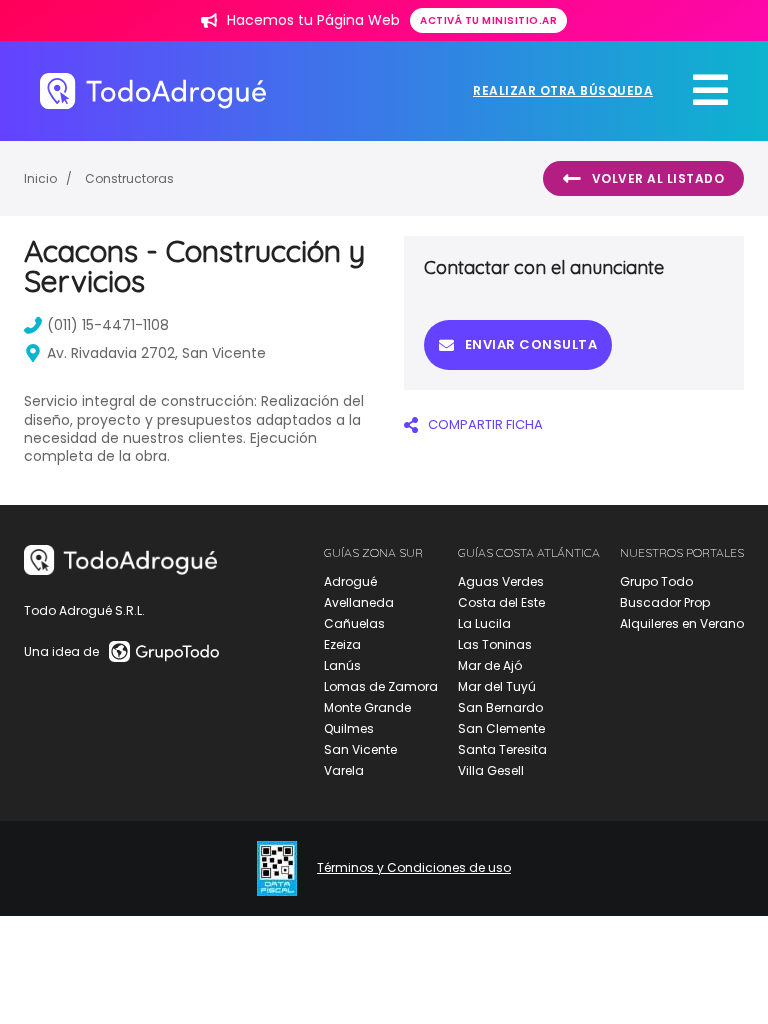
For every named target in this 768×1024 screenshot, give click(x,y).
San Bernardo (500, 707)
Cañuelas (354, 623)
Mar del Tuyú (497, 686)
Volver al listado (658, 178)
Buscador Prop (665, 602)
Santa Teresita (502, 749)
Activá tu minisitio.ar (488, 20)
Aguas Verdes (501, 581)
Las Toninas (495, 644)
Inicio (40, 178)
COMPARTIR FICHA (485, 424)
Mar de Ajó (490, 665)
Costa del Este (501, 602)
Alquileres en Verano (682, 623)
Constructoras (129, 178)
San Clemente (501, 728)
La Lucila (484, 623)
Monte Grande (367, 707)
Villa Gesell (491, 770)
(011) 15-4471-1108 (108, 325)
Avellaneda (359, 602)
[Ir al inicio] (153, 90)
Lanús (342, 665)
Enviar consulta (531, 344)
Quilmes (349, 728)
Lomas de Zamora (381, 686)
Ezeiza (342, 644)
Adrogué (350, 581)
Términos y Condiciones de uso (414, 868)
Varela (344, 770)
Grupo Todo (656, 581)
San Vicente (360, 749)
